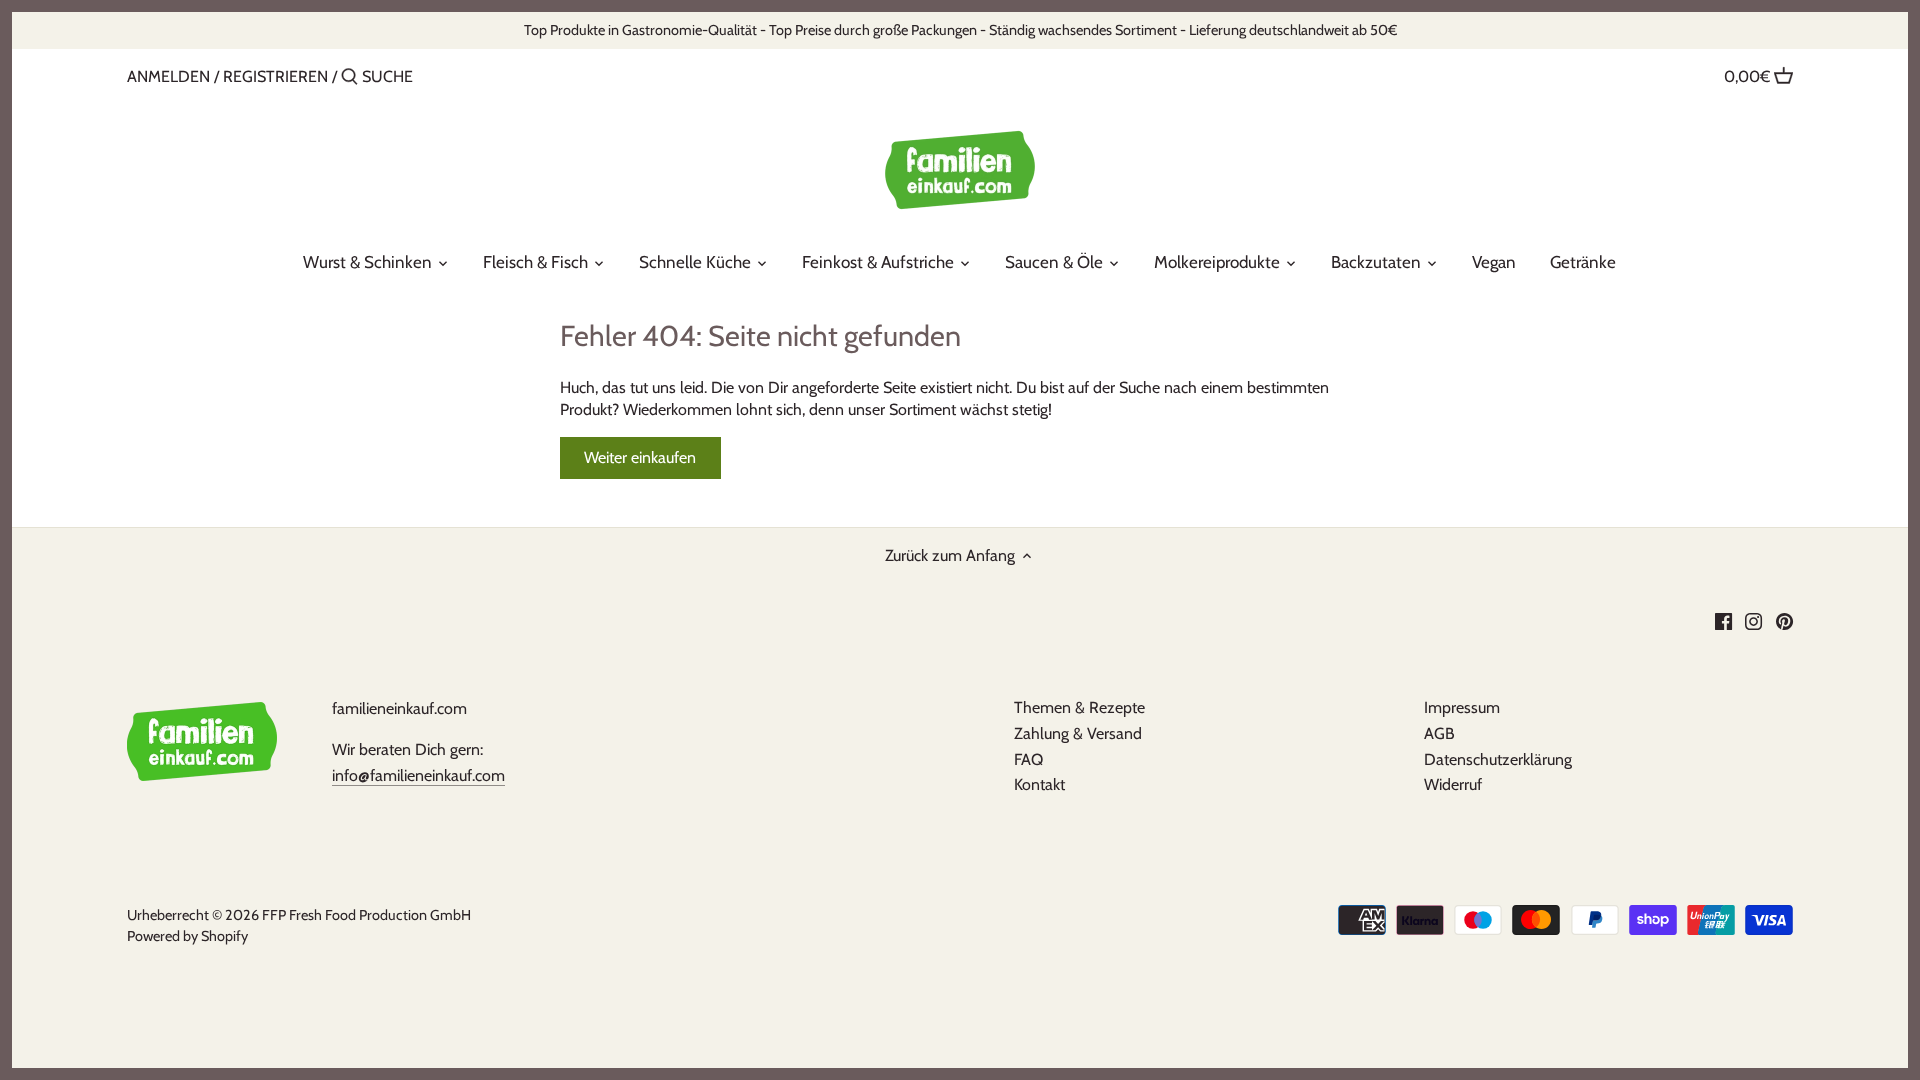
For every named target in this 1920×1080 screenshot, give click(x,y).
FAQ (1028, 759)
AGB (1439, 733)
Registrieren (275, 76)
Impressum (1462, 707)
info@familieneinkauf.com (418, 775)
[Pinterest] (1784, 620)
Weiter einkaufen (640, 457)
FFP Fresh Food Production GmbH (366, 915)
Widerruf (1453, 784)
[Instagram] (1753, 620)
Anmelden (168, 76)
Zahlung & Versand (1078, 733)
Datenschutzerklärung (1498, 759)
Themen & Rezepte (1079, 707)
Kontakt (1039, 784)
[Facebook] (1723, 620)
